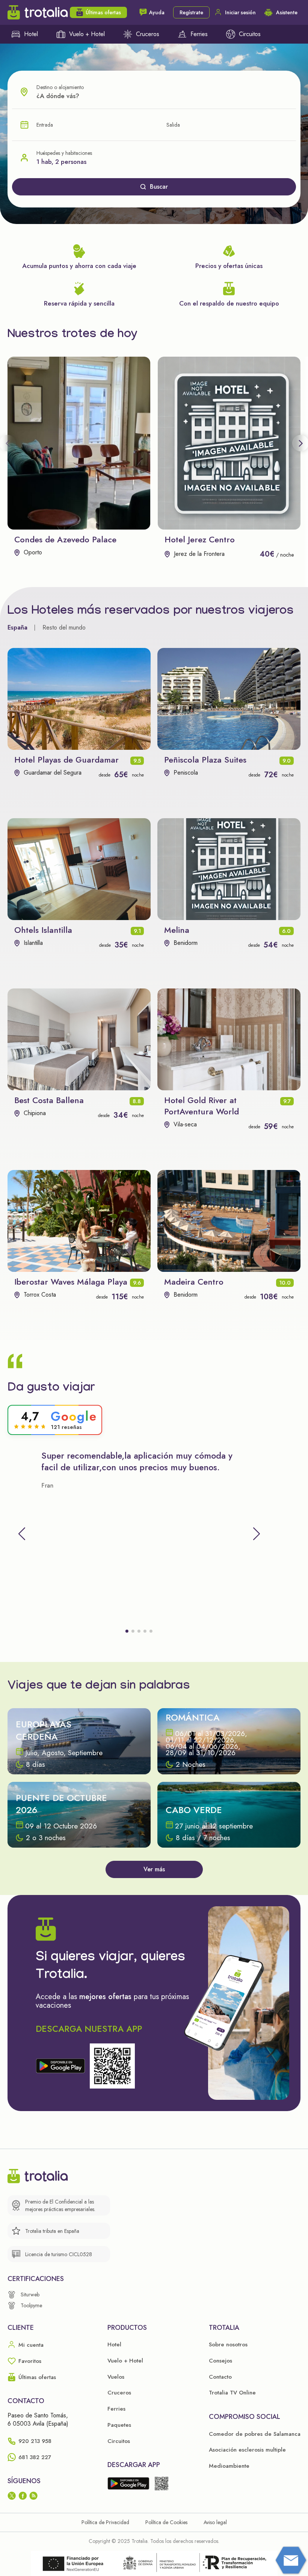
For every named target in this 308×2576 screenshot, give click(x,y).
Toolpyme (31, 2305)
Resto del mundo (64, 627)
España (17, 627)
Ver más (154, 1869)
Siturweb (30, 2294)
